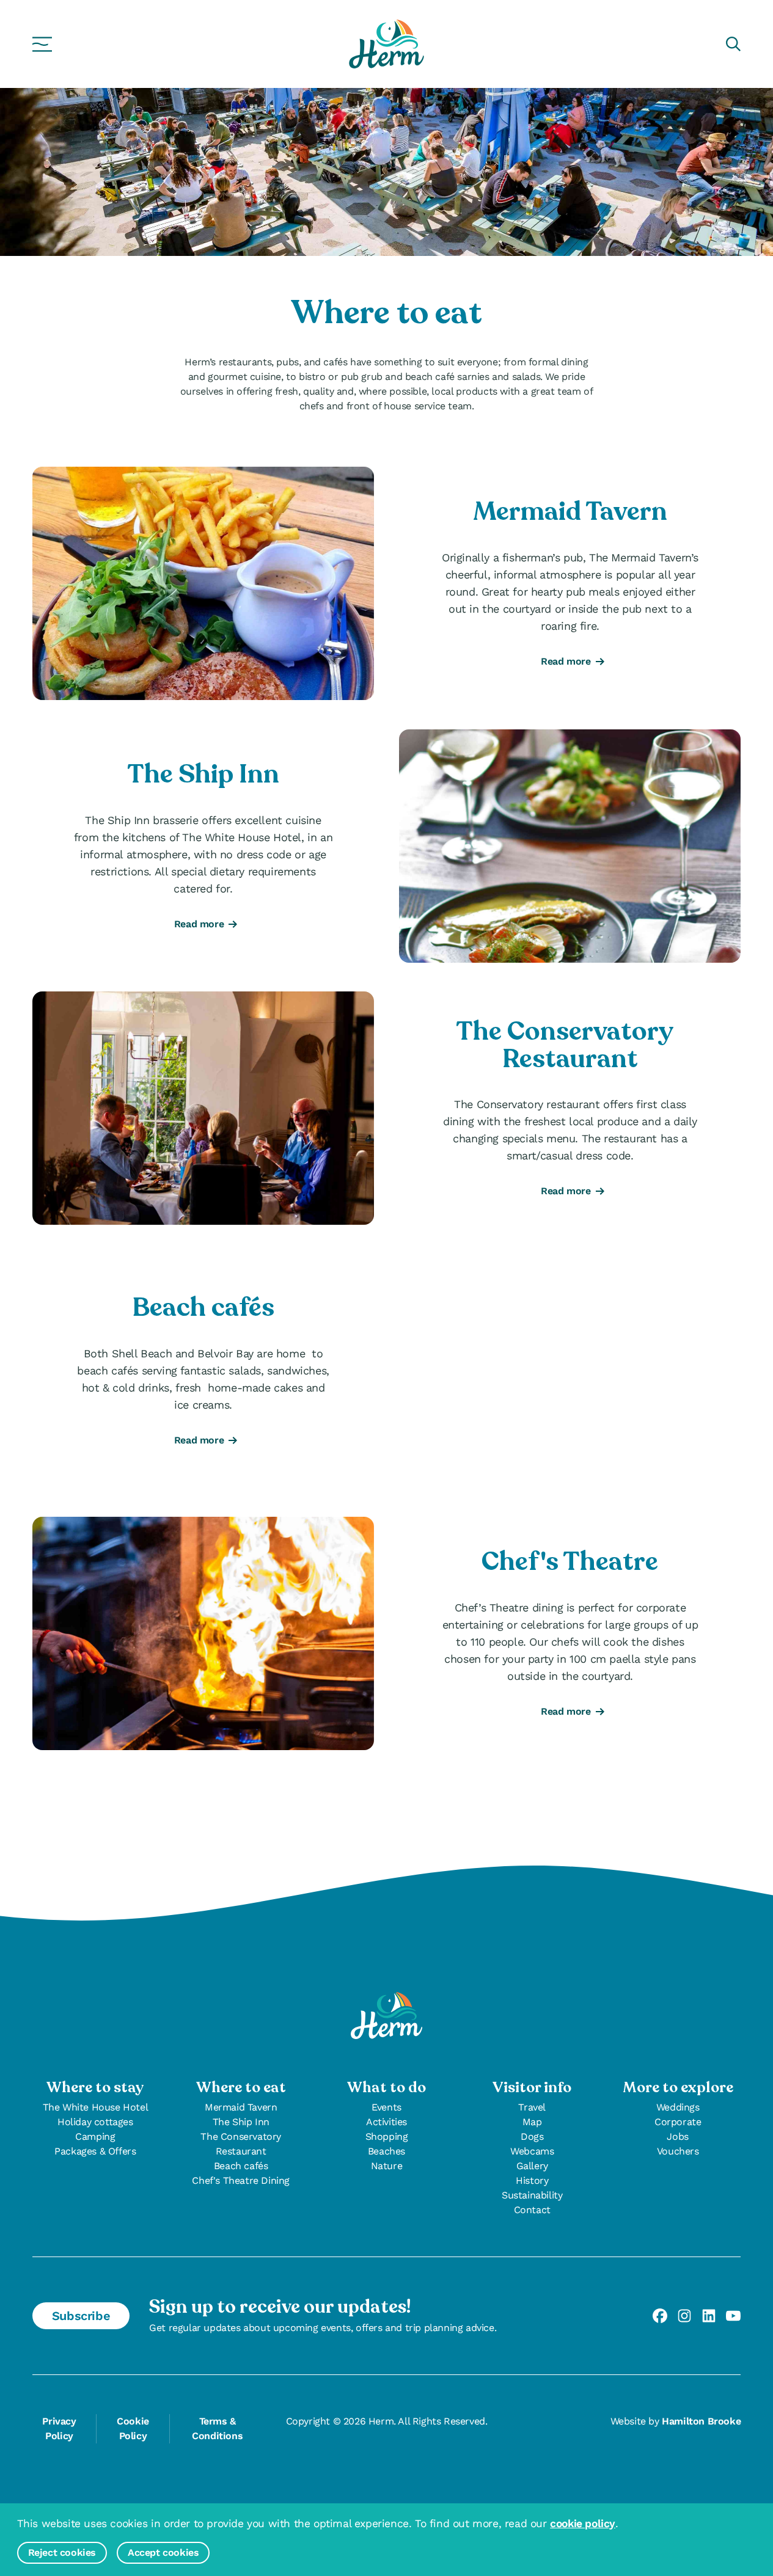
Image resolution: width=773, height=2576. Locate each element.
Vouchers (678, 2151)
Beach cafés (241, 2166)
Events (386, 2107)
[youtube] (733, 2316)
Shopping (387, 2136)
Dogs (532, 2136)
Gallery (532, 2166)
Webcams (532, 2151)
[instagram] (684, 2316)
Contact (532, 2210)
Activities (386, 2122)
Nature (387, 2166)
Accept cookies (163, 2552)
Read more (563, 662)
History (532, 2180)
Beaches (386, 2151)
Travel (532, 2107)
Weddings (678, 2107)
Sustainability (532, 2195)
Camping (95, 2136)
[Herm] (386, 44)
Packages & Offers (95, 2151)
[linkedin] (709, 2316)
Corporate (678, 2122)
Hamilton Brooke (701, 2421)
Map (532, 2122)
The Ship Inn (241, 2122)
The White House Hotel (96, 2107)
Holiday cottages (95, 2122)
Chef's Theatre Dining (241, 2180)
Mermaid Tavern (241, 2107)
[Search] (733, 44)
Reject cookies (62, 2552)
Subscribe (81, 2316)
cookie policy (583, 2523)
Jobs (677, 2136)
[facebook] (660, 2316)
